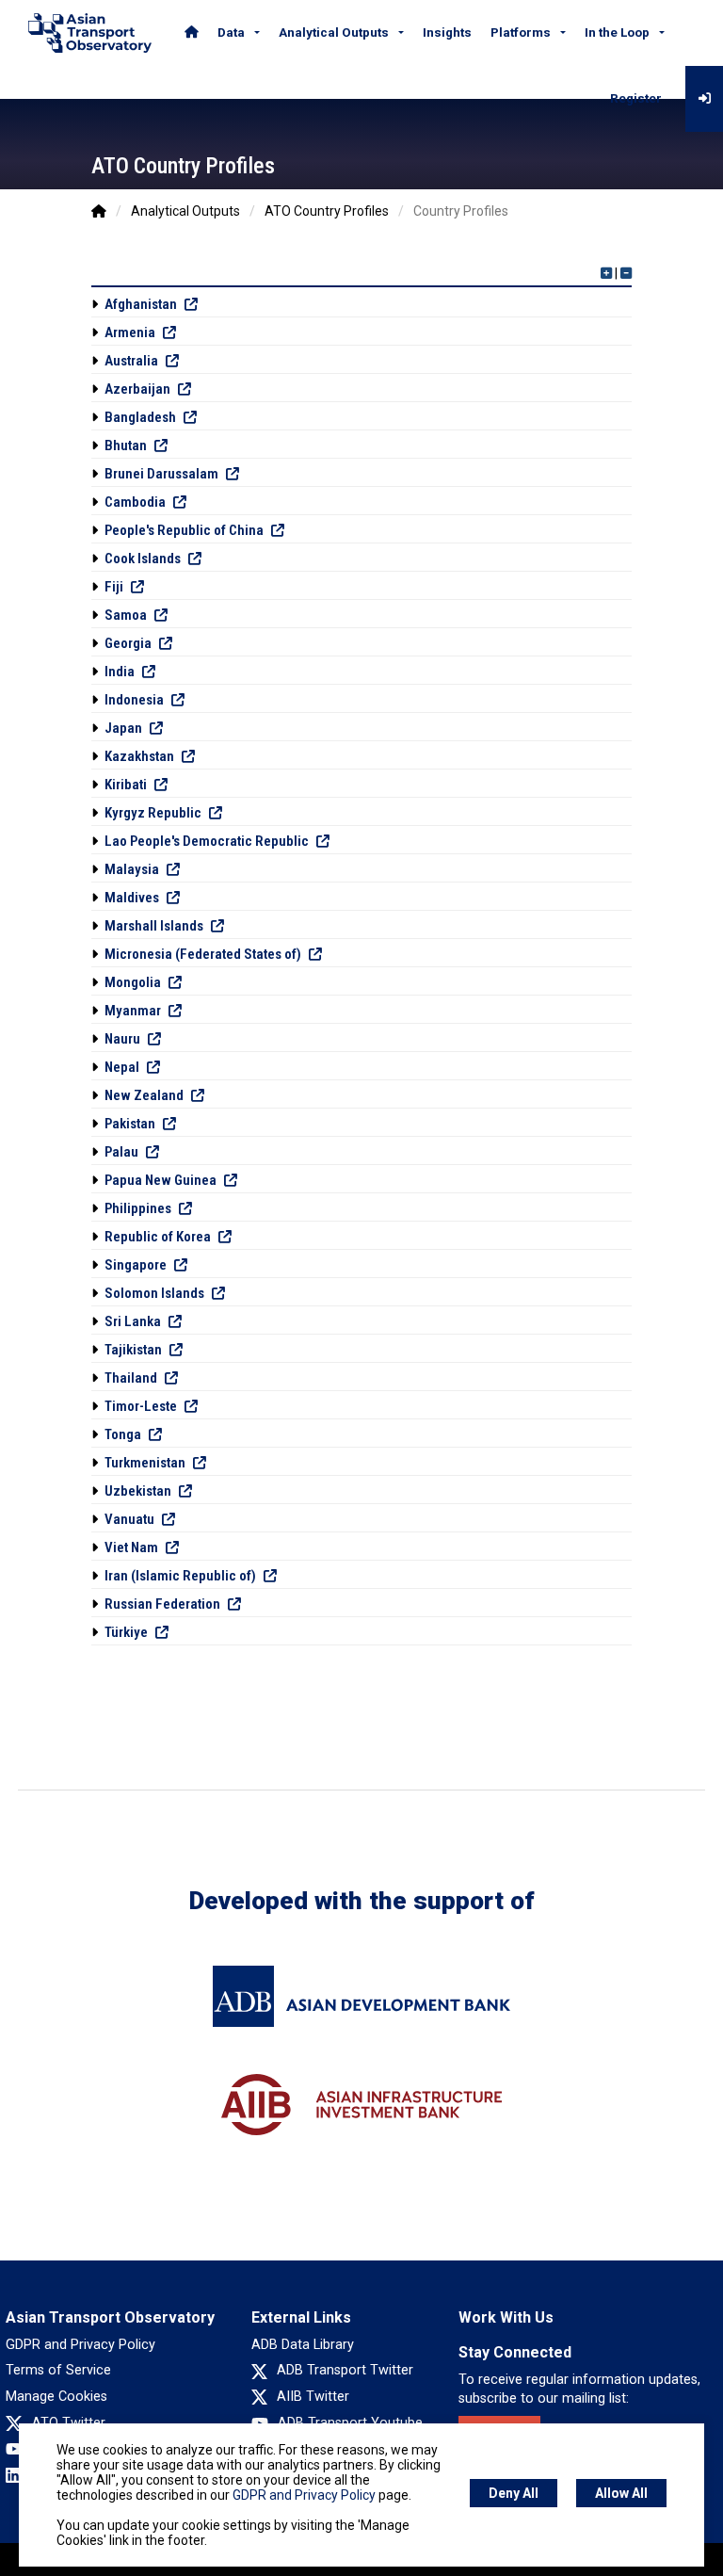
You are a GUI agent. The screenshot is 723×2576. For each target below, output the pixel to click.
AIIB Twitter (313, 2397)
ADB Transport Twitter (345, 2370)
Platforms (521, 32)
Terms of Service (58, 2370)
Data (231, 32)
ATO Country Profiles (327, 211)
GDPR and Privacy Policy (80, 2345)
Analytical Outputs (334, 32)
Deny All (514, 2493)
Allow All (621, 2493)
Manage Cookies (56, 2397)
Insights (447, 32)
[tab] (361, 304)
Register (636, 98)
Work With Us (506, 2317)
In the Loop (617, 32)
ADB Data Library (303, 2345)
